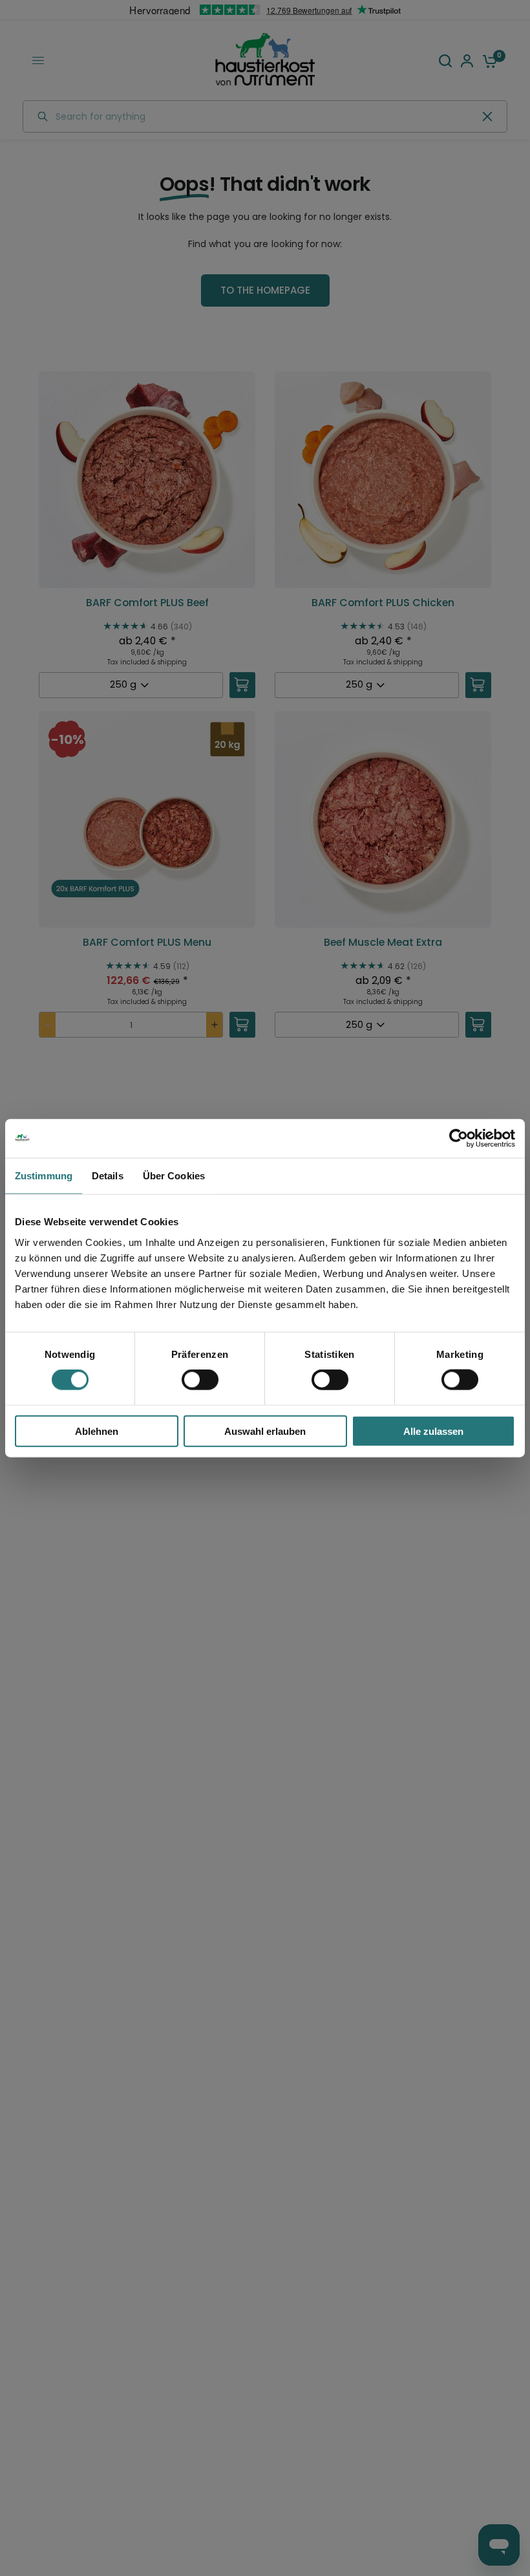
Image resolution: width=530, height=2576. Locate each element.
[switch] (200, 1380)
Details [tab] (108, 1176)
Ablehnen (97, 1431)
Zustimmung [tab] (44, 1176)
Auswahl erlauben (265, 1431)
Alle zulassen (433, 1431)
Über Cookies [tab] (174, 1176)
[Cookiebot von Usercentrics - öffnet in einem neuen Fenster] (459, 1139)
